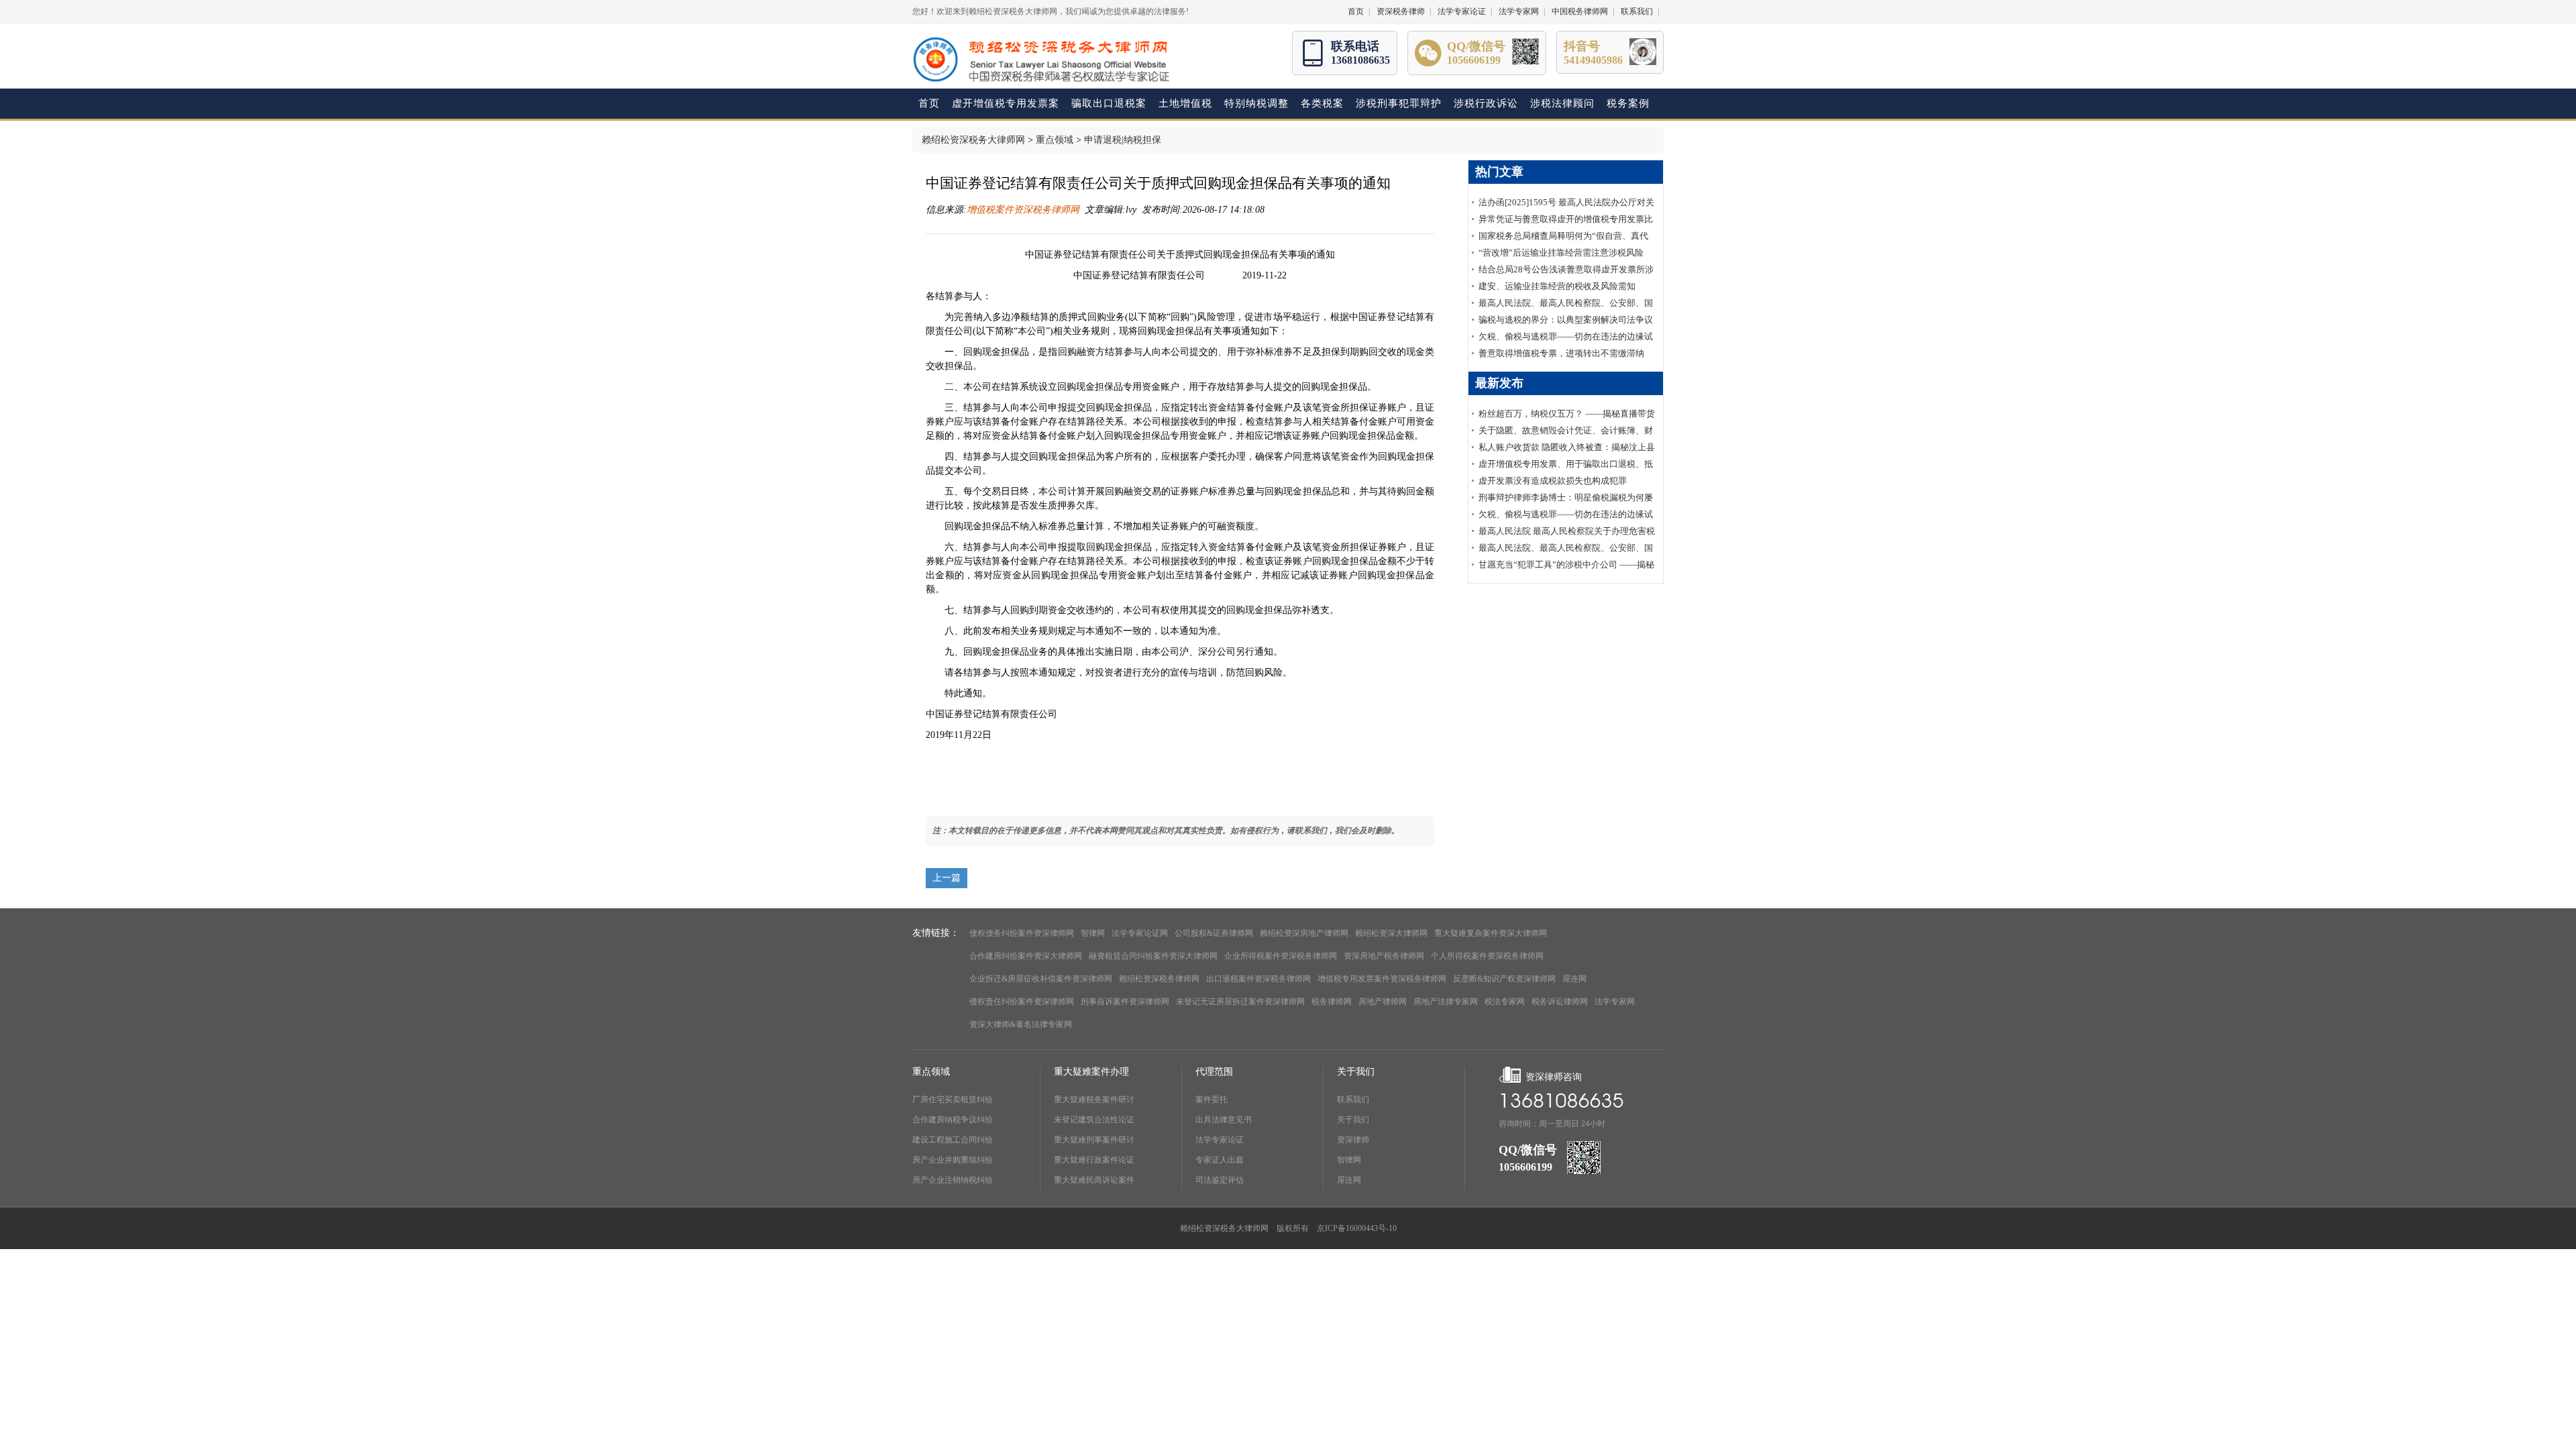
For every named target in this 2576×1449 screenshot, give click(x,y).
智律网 (1093, 933)
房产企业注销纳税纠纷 (953, 1180)
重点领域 (1055, 140)
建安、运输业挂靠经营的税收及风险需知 (1557, 286)
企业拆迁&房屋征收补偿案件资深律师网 (1041, 979)
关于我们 (1353, 1120)
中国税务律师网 (1580, 11)
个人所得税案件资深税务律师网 (1487, 956)
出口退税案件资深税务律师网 (1258, 979)
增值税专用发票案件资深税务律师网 (1382, 979)
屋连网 (1574, 979)
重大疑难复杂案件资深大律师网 (1491, 933)
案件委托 (1212, 1099)
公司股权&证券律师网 (1214, 933)
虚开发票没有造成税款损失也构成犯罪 (1553, 481)
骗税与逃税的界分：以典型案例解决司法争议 (1566, 320)
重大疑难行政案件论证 (1094, 1160)
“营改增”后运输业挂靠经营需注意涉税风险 (1561, 253)
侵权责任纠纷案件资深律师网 (1022, 1002)
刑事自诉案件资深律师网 (1125, 1002)
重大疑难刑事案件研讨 (1094, 1140)
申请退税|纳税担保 (1123, 140)
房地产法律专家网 (1446, 1002)
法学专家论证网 (1140, 933)
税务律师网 (1332, 1002)
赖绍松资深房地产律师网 (1304, 933)
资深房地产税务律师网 (1384, 956)
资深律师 (1353, 1140)
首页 (1356, 11)
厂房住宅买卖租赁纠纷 (953, 1099)
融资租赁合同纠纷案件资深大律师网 (1153, 956)
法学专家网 (1519, 11)
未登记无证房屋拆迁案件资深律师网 (1240, 1002)
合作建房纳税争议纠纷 (953, 1120)
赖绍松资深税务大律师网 (973, 140)
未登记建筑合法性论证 (1094, 1120)
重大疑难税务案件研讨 (1094, 1099)
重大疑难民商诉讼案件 (1094, 1180)
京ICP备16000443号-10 (1357, 1228)
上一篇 (947, 878)
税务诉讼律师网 (1560, 1002)
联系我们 (1637, 11)
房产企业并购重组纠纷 (953, 1160)
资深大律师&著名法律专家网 (1021, 1024)
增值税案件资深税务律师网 (1023, 210)
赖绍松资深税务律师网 (1159, 979)
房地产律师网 (1383, 1002)
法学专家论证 (1462, 11)
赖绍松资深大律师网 (1391, 933)
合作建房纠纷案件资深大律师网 (1026, 956)
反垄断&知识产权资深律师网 (1504, 979)
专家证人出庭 (1220, 1160)
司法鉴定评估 (1220, 1180)
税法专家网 (1505, 1002)
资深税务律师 (1401, 11)
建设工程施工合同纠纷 (953, 1140)
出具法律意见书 (1224, 1120)
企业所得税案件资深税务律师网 (1281, 956)
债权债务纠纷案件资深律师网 (1022, 933)
